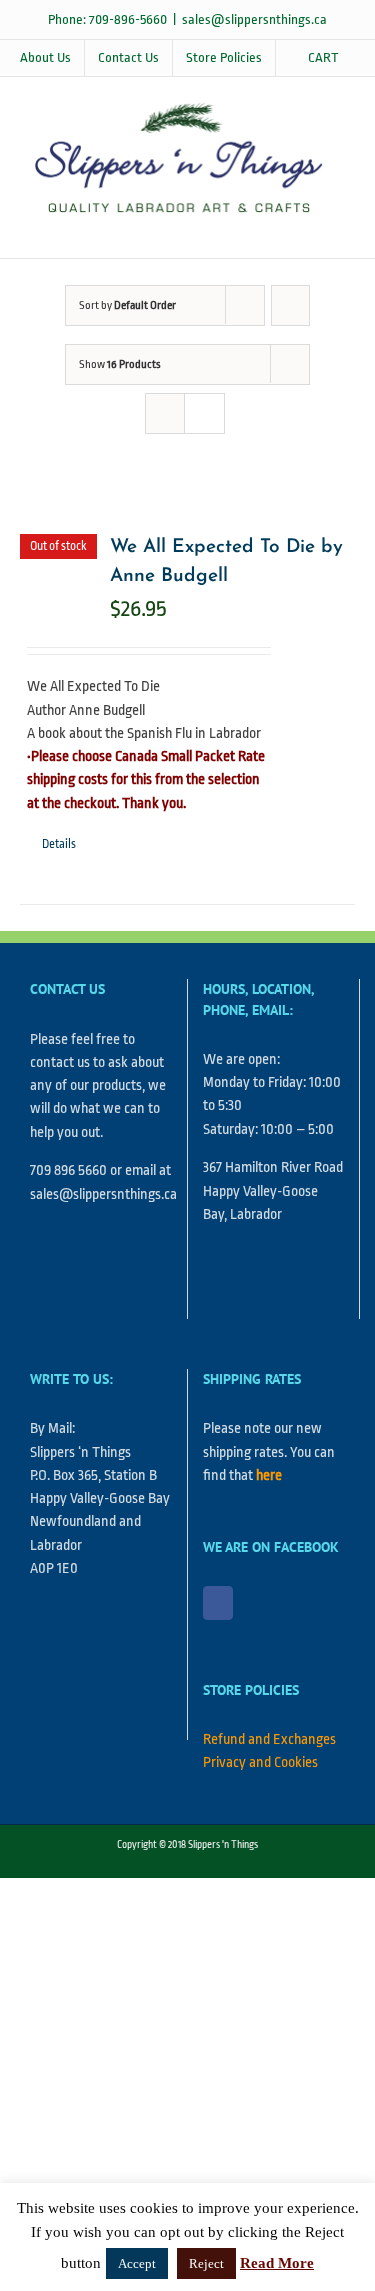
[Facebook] (218, 1603)
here (269, 1475)
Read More (277, 2263)
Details (59, 844)
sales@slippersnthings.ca (254, 19)
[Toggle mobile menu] (337, 227)
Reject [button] (206, 2263)
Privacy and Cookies (260, 1762)
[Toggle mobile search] (301, 227)
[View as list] (204, 413)
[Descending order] (290, 305)
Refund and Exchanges (269, 1739)
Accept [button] (137, 2263)
